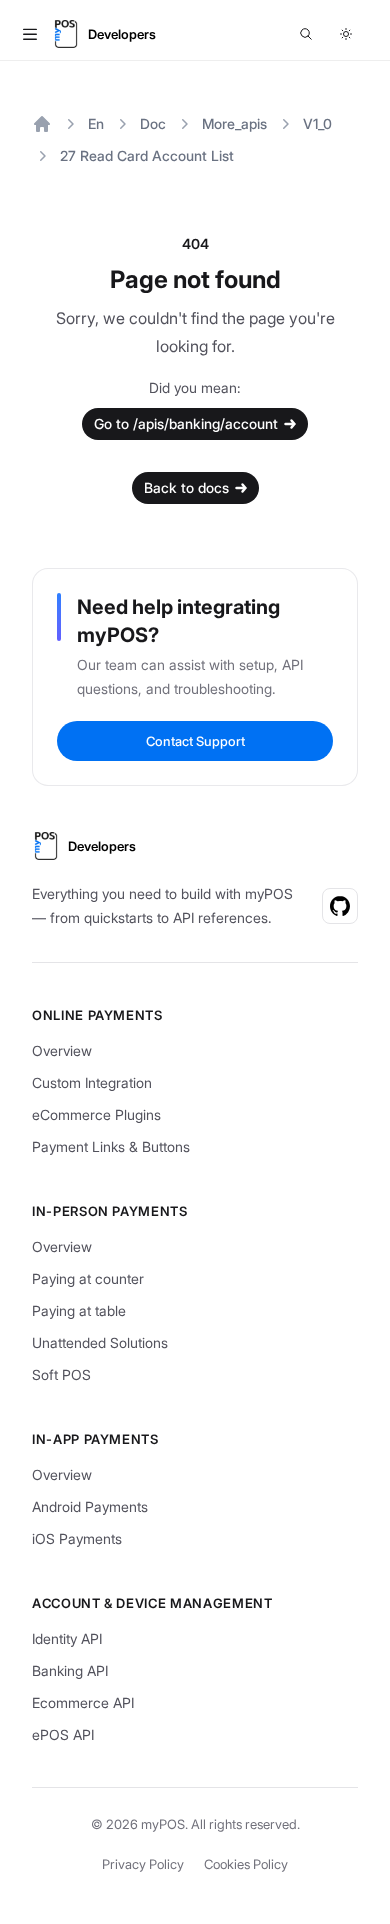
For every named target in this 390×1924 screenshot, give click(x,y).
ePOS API (63, 1734)
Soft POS (61, 1374)
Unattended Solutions (100, 1342)
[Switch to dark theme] (346, 34)
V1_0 (317, 123)
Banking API (70, 1670)
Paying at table (79, 1310)
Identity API (67, 1638)
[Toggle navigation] (30, 34)
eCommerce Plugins (96, 1114)
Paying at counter (88, 1278)
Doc (153, 123)
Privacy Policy (143, 1864)
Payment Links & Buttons (111, 1146)
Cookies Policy (246, 1864)
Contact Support (195, 741)
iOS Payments (77, 1538)
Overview (62, 1050)
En (96, 123)
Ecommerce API (83, 1702)
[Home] (42, 124)
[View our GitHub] (340, 906)
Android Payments (90, 1506)
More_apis (234, 123)
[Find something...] (306, 34)
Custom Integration (92, 1082)
